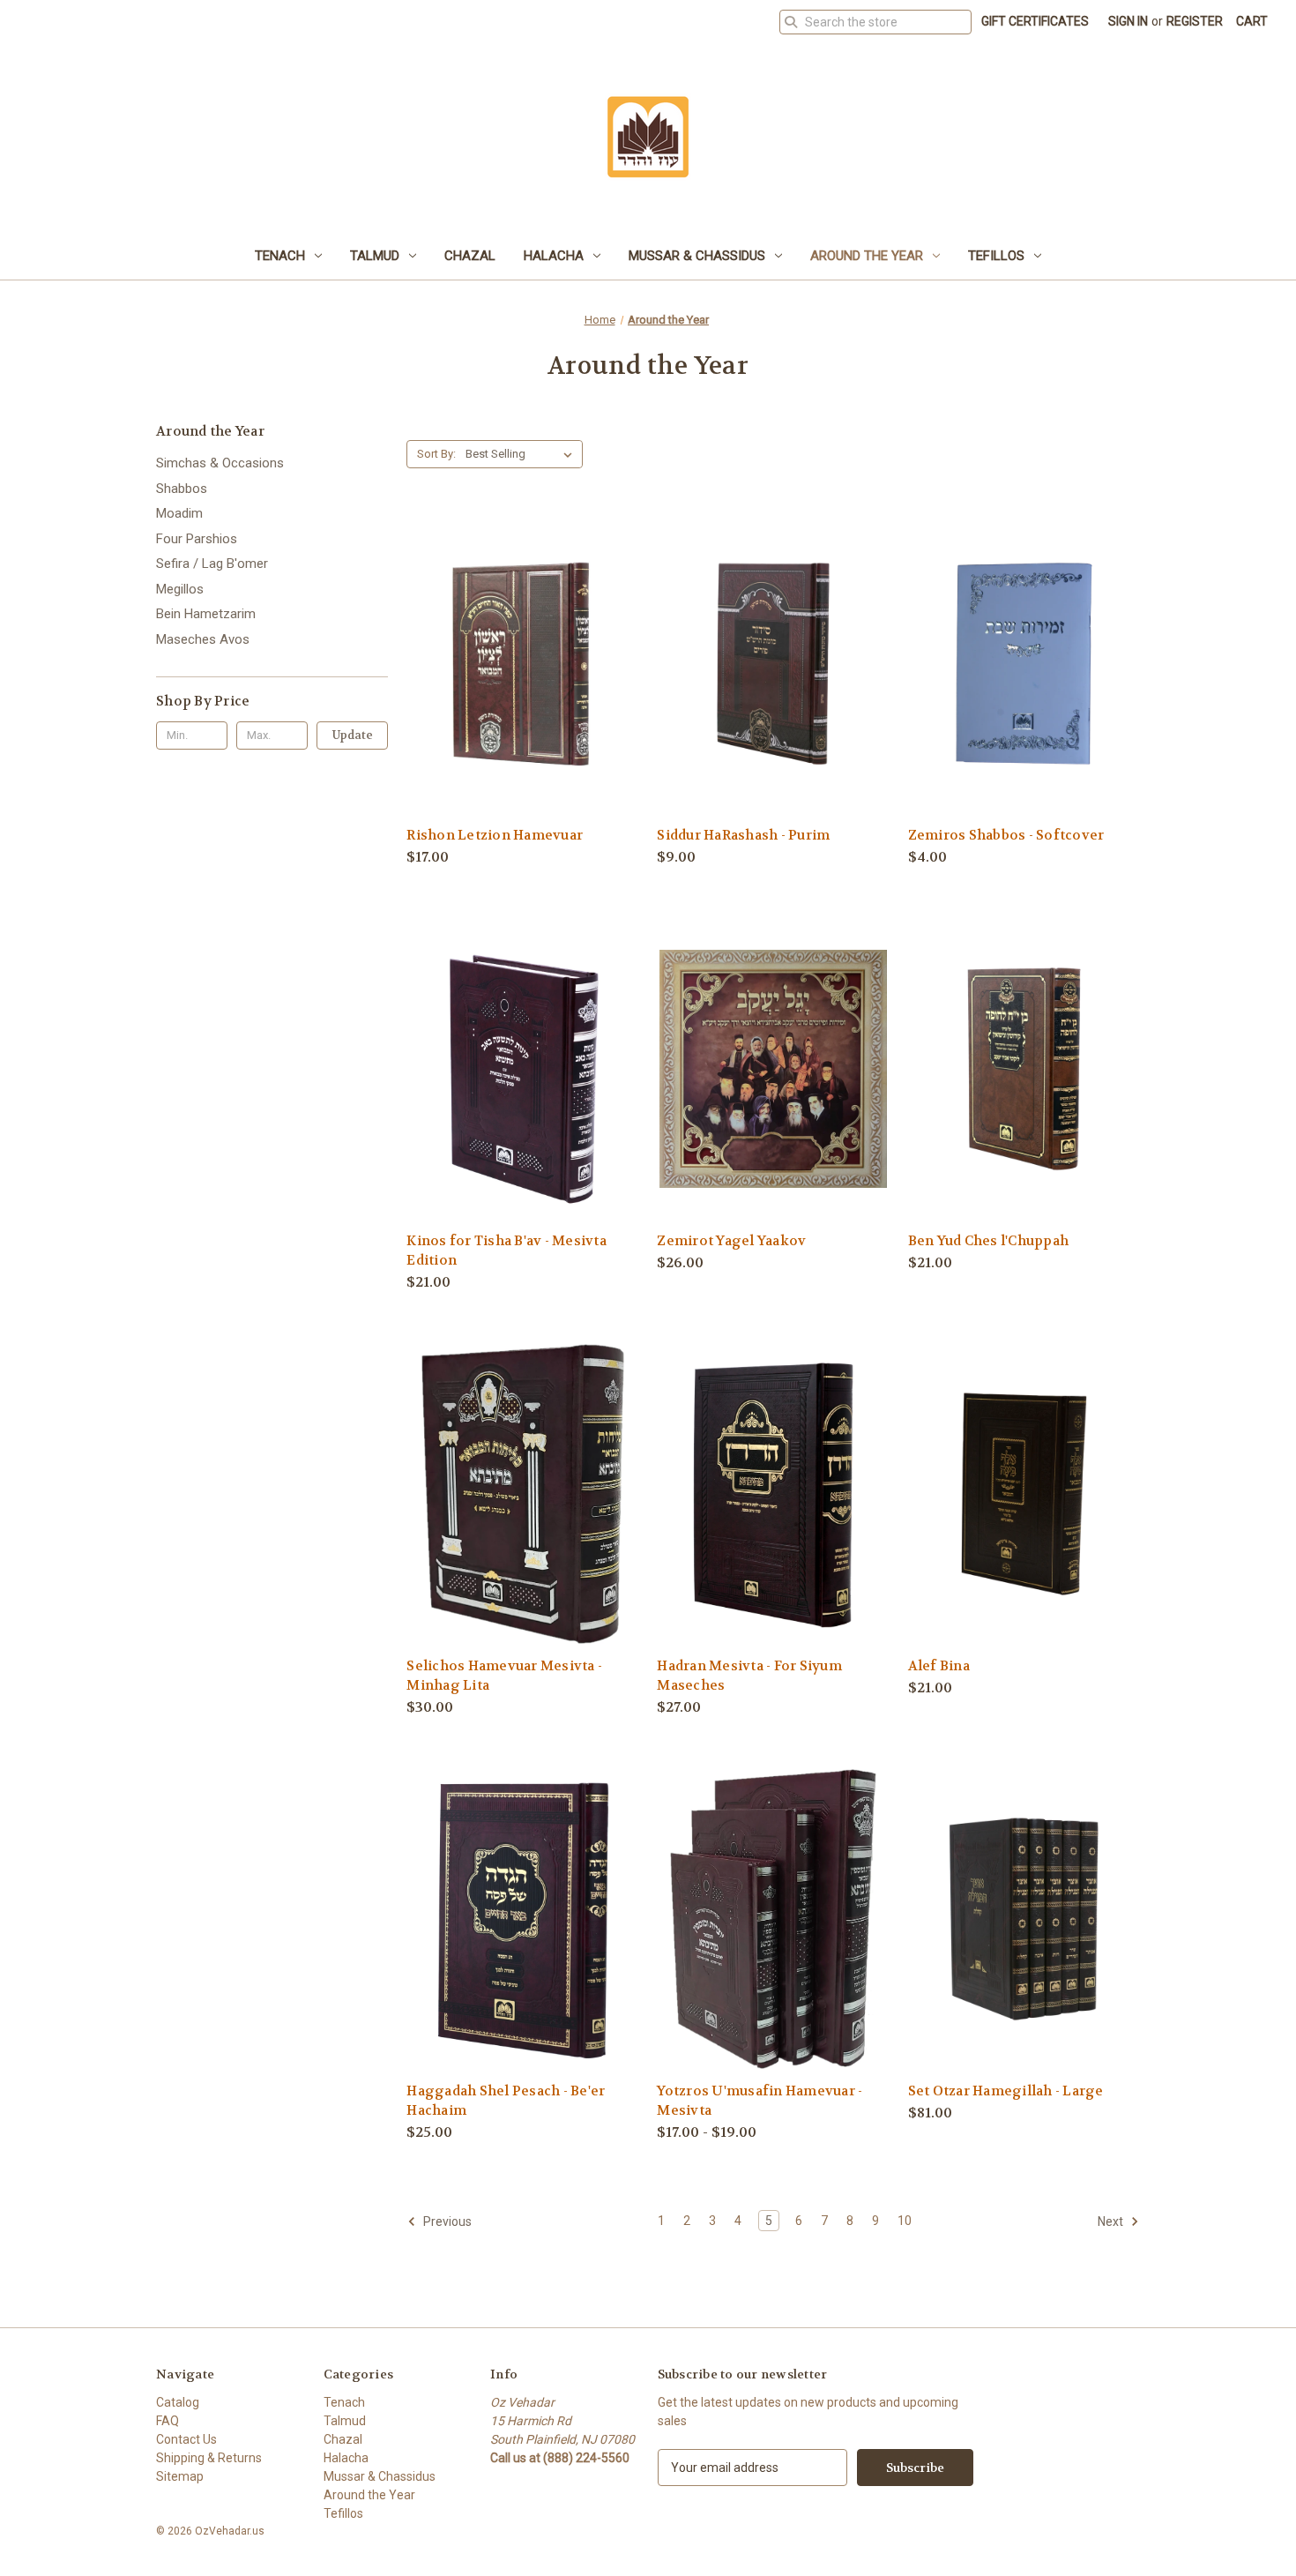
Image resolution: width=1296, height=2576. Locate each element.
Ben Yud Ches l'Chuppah (989, 1241)
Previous (446, 2221)
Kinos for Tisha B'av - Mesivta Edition (506, 1251)
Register (1195, 21)
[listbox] (522, 454)
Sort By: (436, 454)
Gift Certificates (1035, 21)
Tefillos (996, 256)
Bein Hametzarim (206, 614)
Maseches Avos (203, 639)
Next (1112, 2221)
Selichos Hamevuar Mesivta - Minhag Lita (504, 1676)
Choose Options (523, 694)
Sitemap (180, 2476)
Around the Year (867, 256)
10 (905, 2221)
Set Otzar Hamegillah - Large (1006, 2091)
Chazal (470, 256)
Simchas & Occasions (220, 463)
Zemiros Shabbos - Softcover (1006, 835)
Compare (517, 665)
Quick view (509, 632)
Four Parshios (197, 539)
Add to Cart (773, 694)
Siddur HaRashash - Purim (743, 835)
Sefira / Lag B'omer (212, 564)
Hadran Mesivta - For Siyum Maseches (749, 1676)
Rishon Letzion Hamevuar (495, 835)
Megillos (180, 589)
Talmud (375, 256)
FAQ (168, 2421)
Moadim (179, 513)
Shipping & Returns (209, 2458)
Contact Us (186, 2439)
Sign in (1128, 21)
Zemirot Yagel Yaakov (731, 1241)
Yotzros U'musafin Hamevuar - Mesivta (760, 2101)
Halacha (554, 256)
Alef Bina (939, 1666)
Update (353, 735)
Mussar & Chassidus (697, 256)
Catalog (178, 2402)
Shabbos (182, 489)
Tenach (280, 256)
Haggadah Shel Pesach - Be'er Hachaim (506, 2101)
